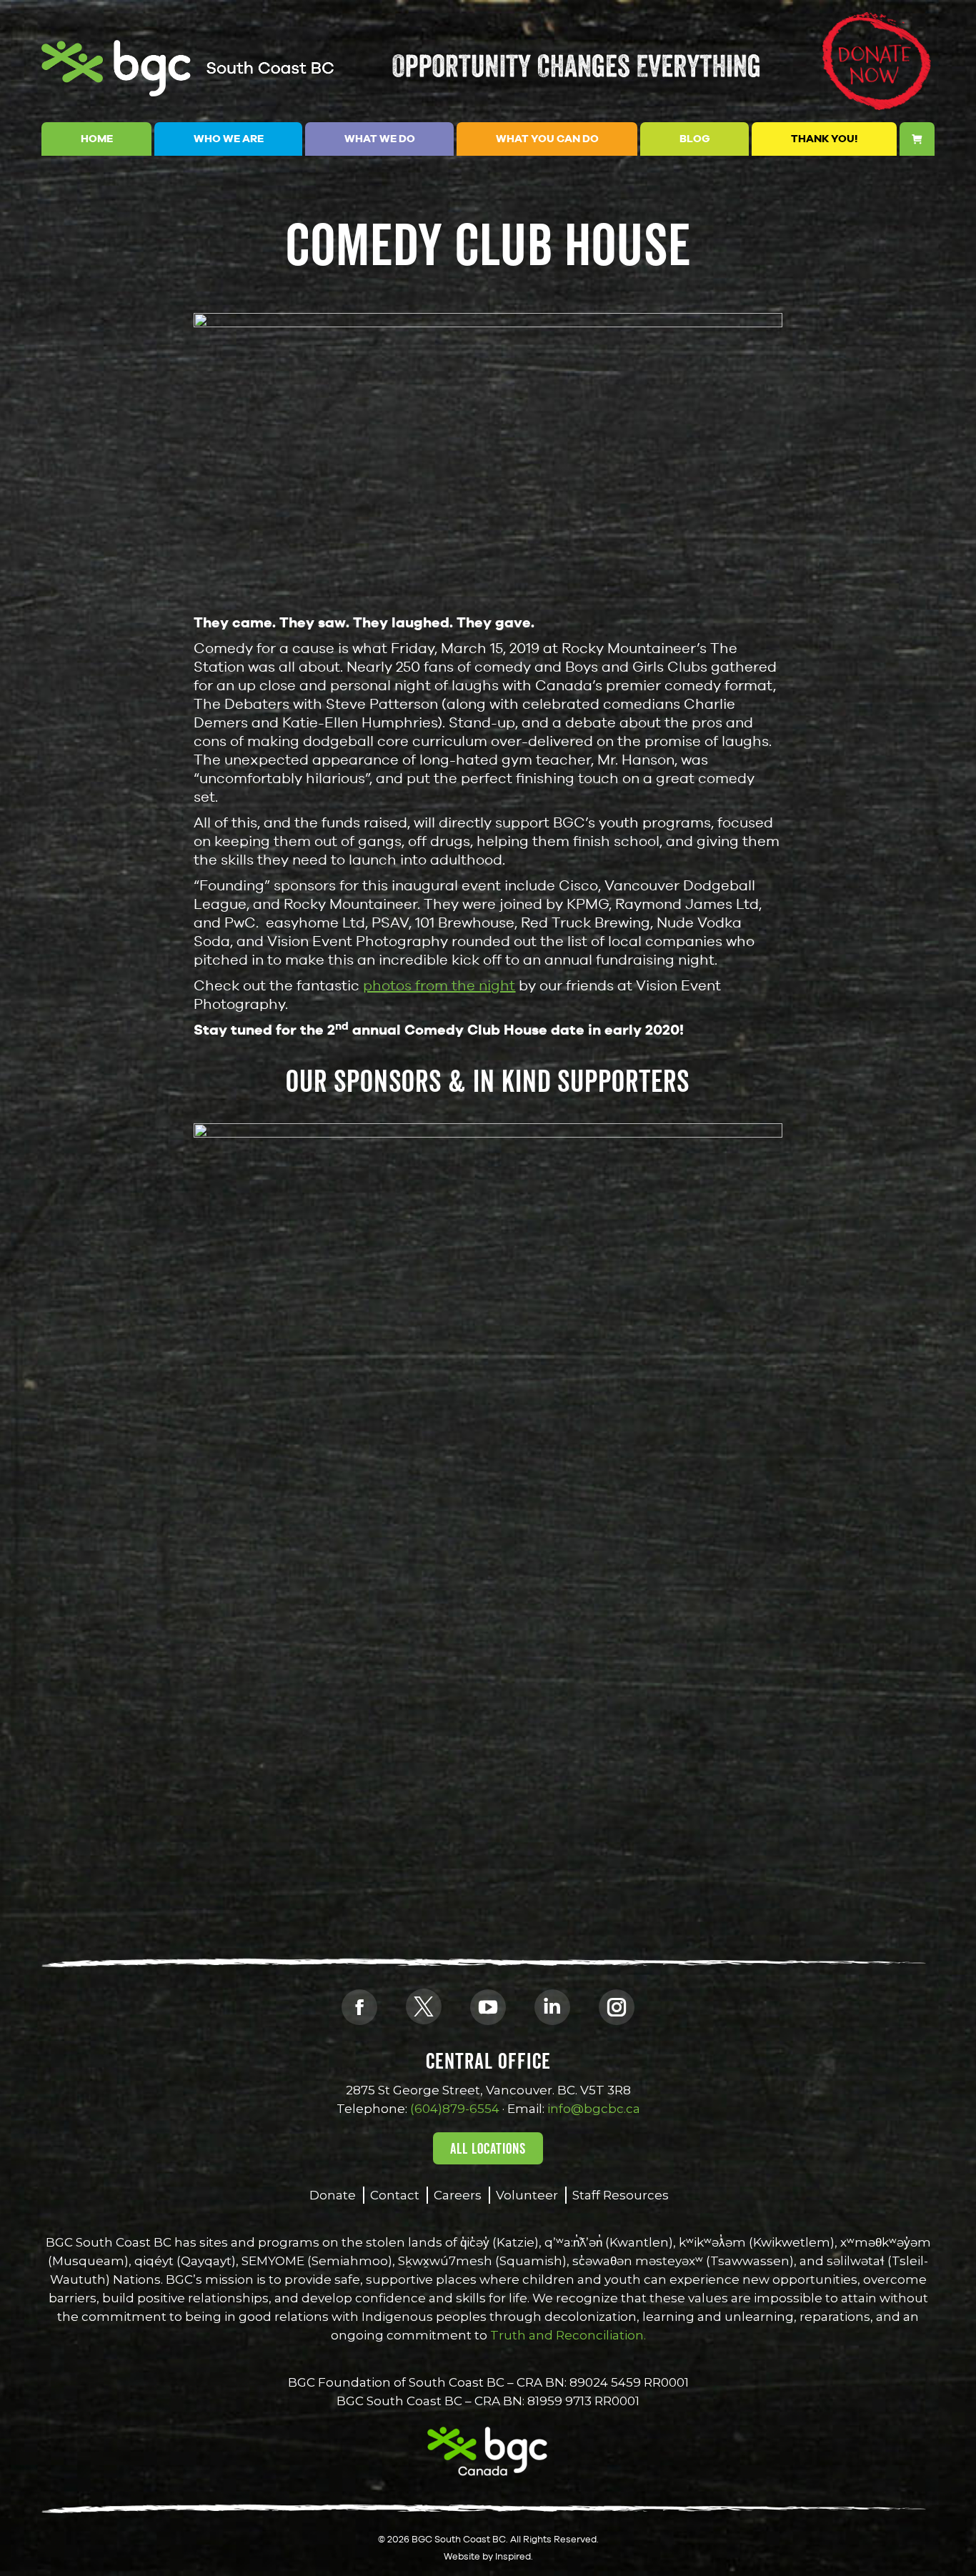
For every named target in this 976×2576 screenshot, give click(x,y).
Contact (395, 2195)
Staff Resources (621, 2195)
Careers (458, 2195)
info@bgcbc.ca (594, 2109)
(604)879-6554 (455, 2109)
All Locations (488, 2149)
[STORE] (917, 139)
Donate (333, 2195)
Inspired (513, 2556)
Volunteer (527, 2195)
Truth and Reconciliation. (567, 2335)
